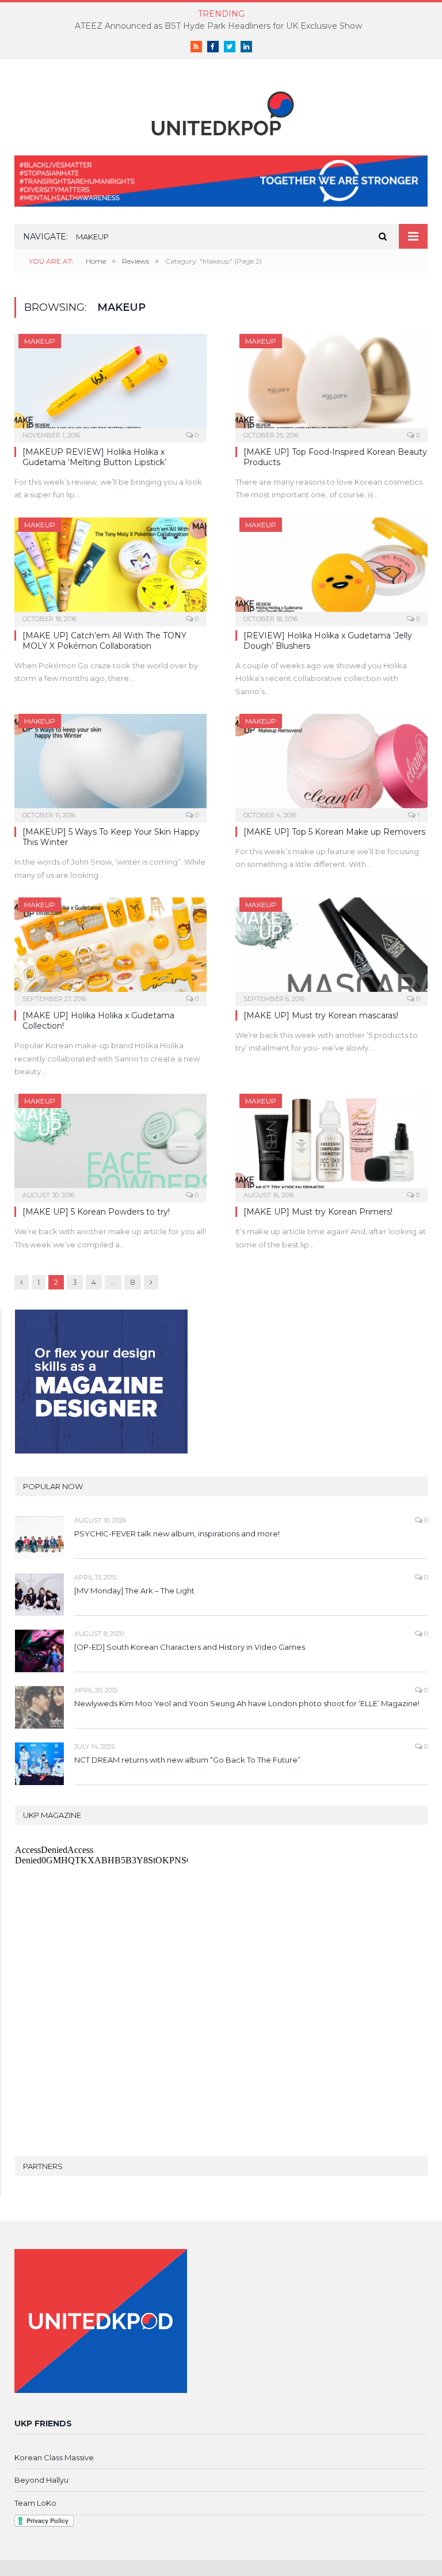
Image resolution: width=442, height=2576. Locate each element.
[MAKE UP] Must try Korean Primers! (318, 1212)
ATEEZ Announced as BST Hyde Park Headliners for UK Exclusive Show (218, 26)
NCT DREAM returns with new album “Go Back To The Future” (187, 1760)
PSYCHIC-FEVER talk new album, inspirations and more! (177, 1534)
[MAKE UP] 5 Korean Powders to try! (96, 1212)
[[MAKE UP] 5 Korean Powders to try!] (110, 1144)
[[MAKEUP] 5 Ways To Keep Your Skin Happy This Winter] (110, 764)
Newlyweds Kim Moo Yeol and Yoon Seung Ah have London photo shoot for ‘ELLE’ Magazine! (247, 1703)
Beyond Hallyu (41, 2480)
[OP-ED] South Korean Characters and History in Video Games (190, 1647)
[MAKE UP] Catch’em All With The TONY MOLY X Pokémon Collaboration (104, 641)
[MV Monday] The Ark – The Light (134, 1591)
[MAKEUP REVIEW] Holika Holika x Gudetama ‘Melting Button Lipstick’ (94, 457)
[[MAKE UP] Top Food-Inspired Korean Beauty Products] (331, 385)
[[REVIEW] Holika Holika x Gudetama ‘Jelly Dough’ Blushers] (331, 568)
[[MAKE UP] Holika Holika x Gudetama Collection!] (110, 948)
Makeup (40, 341)
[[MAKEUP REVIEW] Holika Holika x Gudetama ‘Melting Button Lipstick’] (110, 385)
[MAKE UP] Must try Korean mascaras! (321, 1015)
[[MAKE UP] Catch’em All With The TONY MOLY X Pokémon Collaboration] (110, 568)
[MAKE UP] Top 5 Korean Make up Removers (334, 832)
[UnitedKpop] (221, 109)
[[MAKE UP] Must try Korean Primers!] (331, 1144)
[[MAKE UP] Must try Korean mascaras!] (331, 948)
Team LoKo (35, 2503)
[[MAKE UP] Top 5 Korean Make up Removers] (331, 764)
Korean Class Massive (54, 2457)
